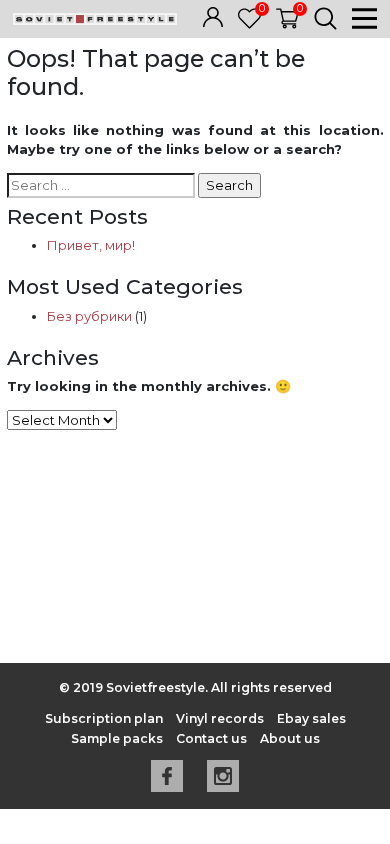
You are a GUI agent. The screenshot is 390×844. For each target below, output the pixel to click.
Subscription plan (104, 718)
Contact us (211, 738)
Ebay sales (311, 718)
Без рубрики (89, 316)
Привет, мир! (91, 245)
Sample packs (117, 738)
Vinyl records (220, 718)
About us (290, 738)
